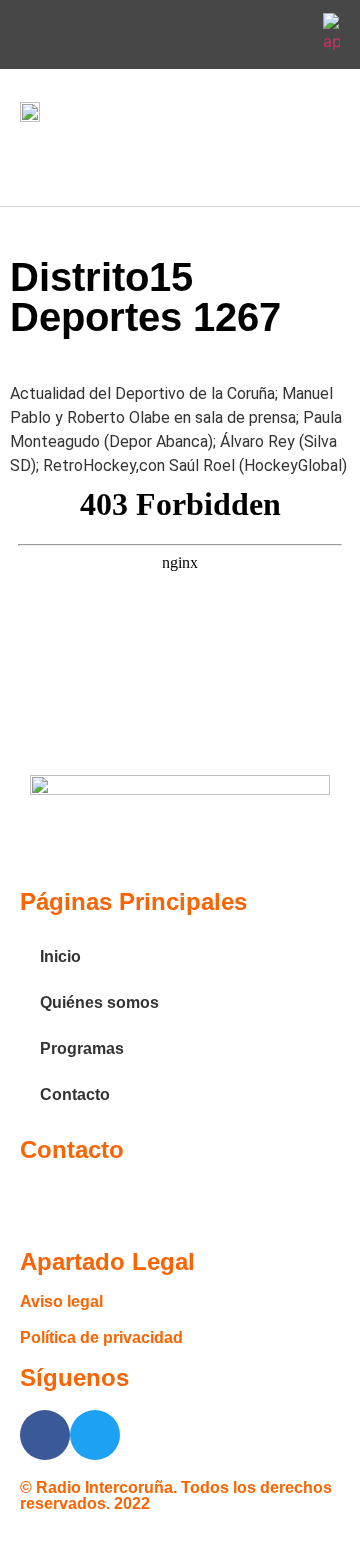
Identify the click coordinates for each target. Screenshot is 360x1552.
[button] (34, 159)
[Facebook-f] (243, 35)
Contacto (75, 1094)
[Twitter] (290, 35)
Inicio (60, 956)
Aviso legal (61, 1301)
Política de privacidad (101, 1337)
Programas (82, 1048)
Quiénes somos (99, 1002)
